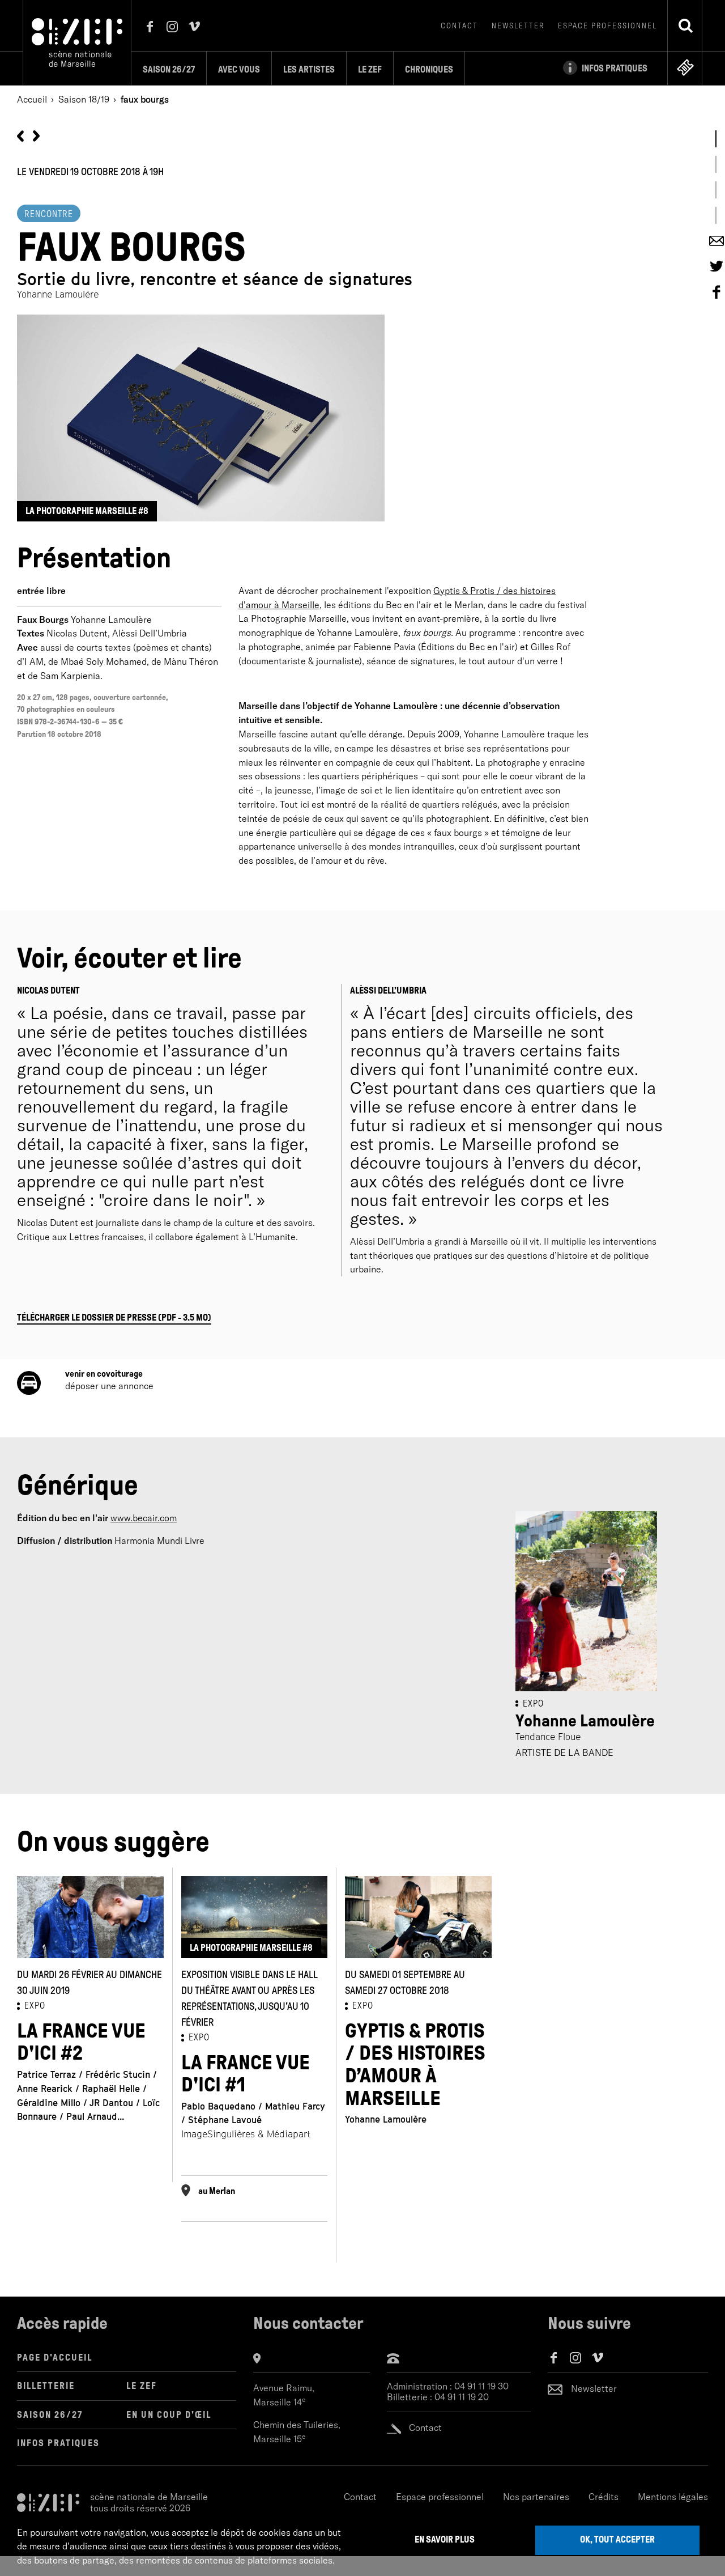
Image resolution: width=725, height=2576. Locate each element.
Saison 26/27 (169, 69)
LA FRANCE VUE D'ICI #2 (81, 2042)
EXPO (35, 2006)
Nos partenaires (536, 2497)
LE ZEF (142, 2386)
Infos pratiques (58, 2443)
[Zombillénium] (36, 135)
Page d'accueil (55, 2358)
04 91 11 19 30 (481, 2386)
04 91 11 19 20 (462, 2397)
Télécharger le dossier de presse (114, 1317)
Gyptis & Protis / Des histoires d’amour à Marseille (415, 2065)
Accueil (32, 99)
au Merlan (217, 2191)
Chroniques (429, 69)
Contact (459, 26)
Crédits (604, 2497)
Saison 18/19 (84, 99)
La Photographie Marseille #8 (87, 511)
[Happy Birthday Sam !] (20, 135)
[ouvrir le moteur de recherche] (685, 26)
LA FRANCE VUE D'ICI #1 (246, 2074)
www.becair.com (144, 1518)
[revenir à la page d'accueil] (77, 41)
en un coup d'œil (169, 2415)
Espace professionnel (607, 26)
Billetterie (46, 2386)
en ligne (685, 67)
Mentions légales (673, 2497)
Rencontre (49, 214)
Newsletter (518, 26)
